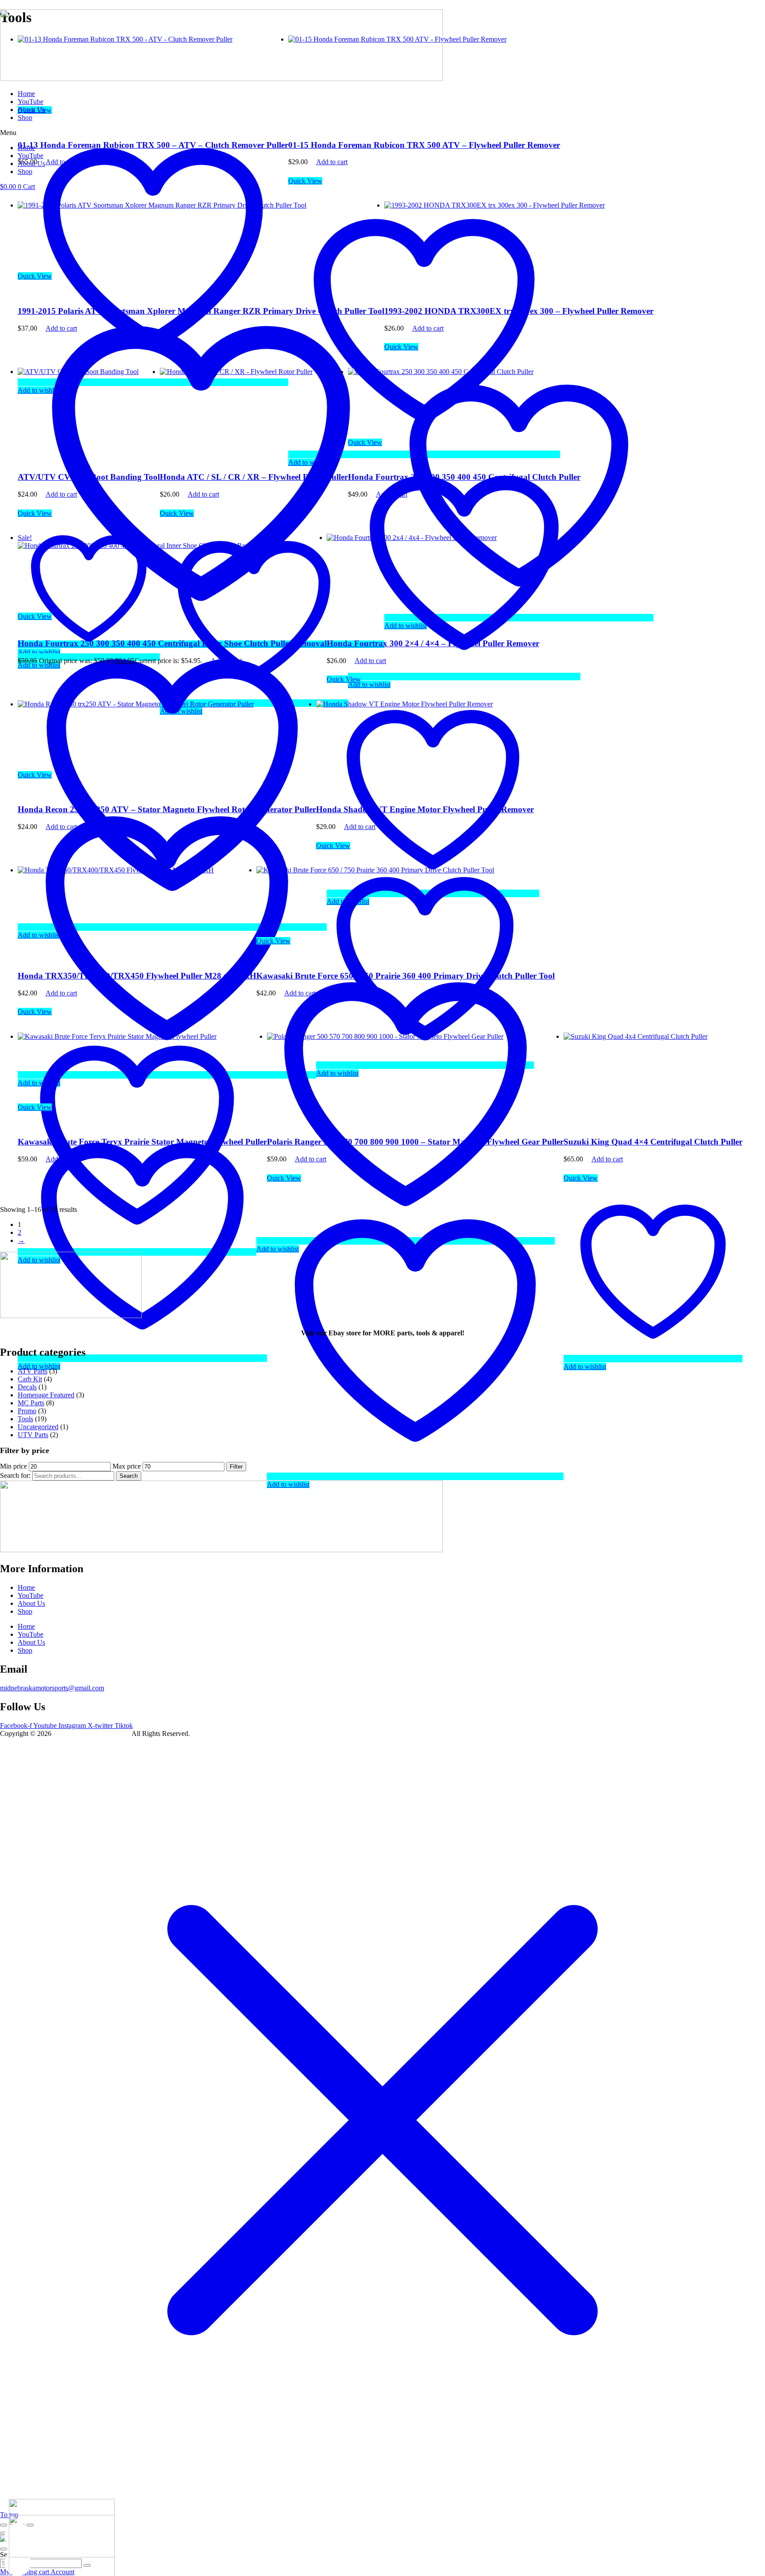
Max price (127, 1466)
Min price (14, 1466)
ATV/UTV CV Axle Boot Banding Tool (89, 477)
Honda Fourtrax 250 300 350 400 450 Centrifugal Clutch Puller (464, 477)
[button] (382, 133)
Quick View (35, 276)
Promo (27, 1411)
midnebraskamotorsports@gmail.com (52, 1688)
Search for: (15, 1475)
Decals (27, 1387)
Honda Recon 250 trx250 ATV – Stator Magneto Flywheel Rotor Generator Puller (167, 809)
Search (129, 1476)
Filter (236, 1467)
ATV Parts (33, 1371)
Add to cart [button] (61, 328)
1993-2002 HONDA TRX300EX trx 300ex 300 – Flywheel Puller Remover (519, 311)
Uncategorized (38, 1427)
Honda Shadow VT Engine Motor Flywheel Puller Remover (425, 809)
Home (26, 94)
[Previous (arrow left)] (4, 2533)
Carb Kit (30, 1379)
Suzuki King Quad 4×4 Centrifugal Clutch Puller (653, 1142)
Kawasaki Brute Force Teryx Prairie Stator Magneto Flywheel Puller (142, 1142)
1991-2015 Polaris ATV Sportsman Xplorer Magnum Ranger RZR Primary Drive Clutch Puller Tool (201, 311)
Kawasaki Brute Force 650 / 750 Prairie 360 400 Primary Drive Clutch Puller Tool (406, 976)
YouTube (31, 102)
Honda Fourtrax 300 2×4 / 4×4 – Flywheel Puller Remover (433, 643)
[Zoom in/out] (4, 2525)
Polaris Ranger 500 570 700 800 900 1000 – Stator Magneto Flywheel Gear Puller (415, 1142)
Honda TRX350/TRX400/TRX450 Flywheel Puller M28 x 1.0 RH (137, 976)
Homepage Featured (46, 1395)
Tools (25, 1419)
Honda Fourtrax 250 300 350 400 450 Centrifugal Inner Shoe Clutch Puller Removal (172, 643)
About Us (31, 110)
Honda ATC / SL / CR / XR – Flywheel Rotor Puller (254, 477)
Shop (25, 118)
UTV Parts (33, 1435)
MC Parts (31, 1403)
